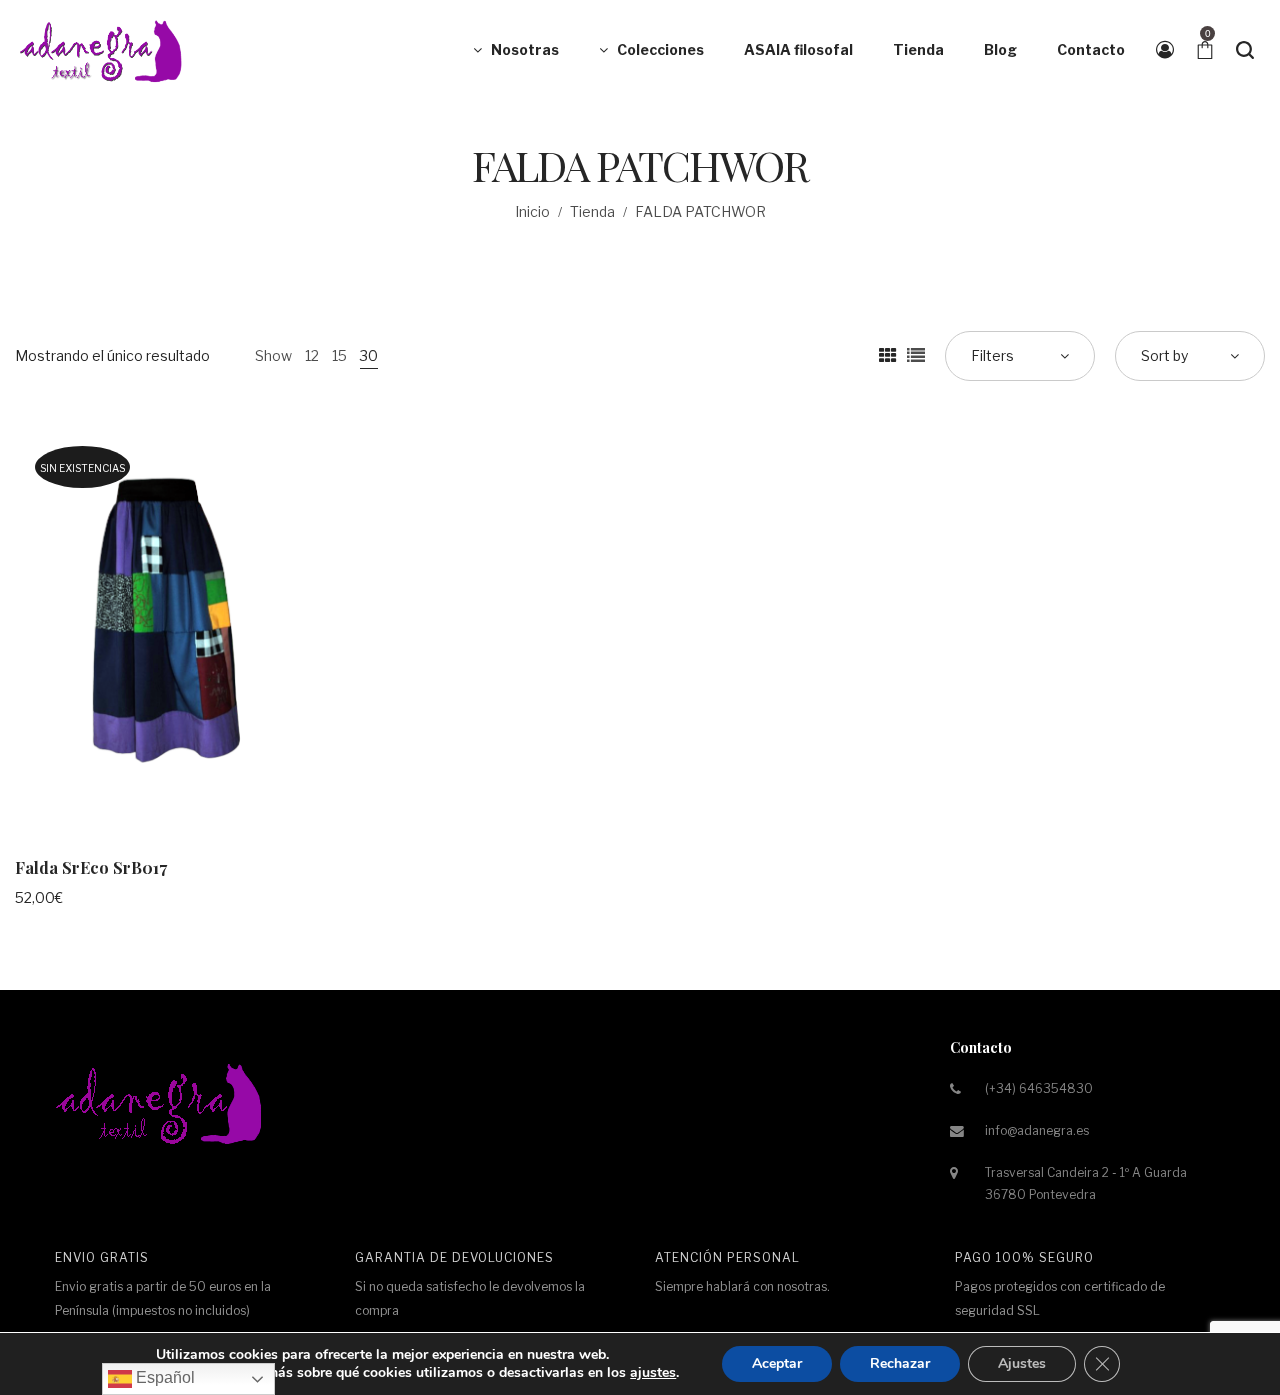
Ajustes (1022, 1363)
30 (369, 355)
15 (339, 355)
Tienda (592, 211)
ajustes (653, 1373)
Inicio (532, 211)
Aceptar (777, 1363)
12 (312, 355)
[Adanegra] (105, 50)
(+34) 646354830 (1039, 1088)
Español (163, 1377)
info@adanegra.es (1037, 1130)
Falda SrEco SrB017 (91, 867)
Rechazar (900, 1363)
